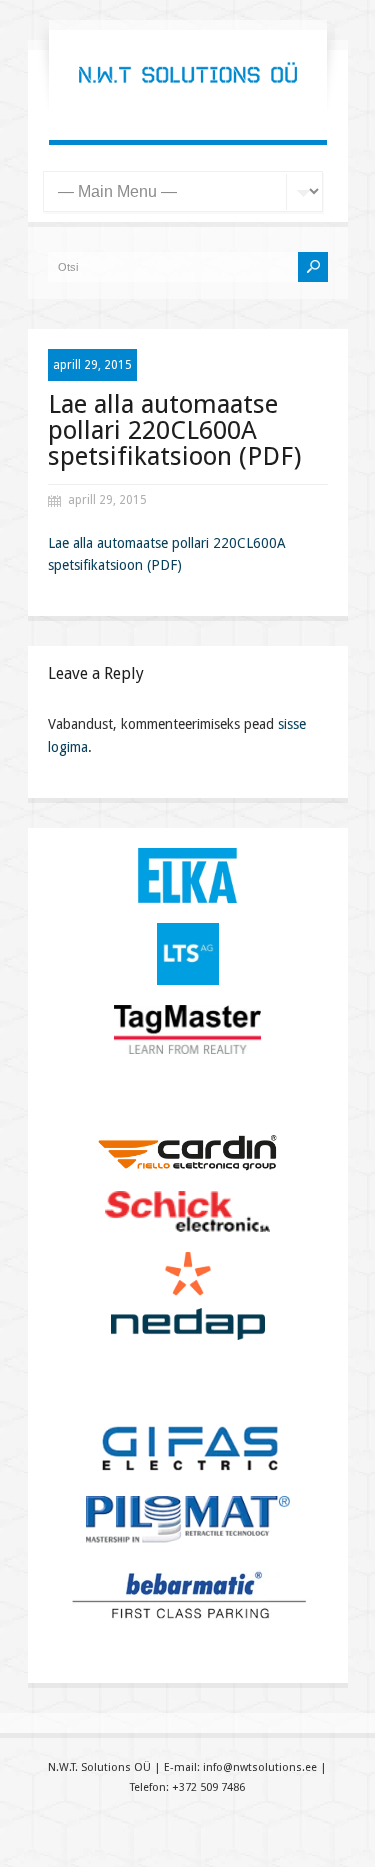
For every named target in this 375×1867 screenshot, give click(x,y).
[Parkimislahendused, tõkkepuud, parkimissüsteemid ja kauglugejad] (188, 100)
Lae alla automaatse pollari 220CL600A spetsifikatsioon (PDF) (174, 430)
